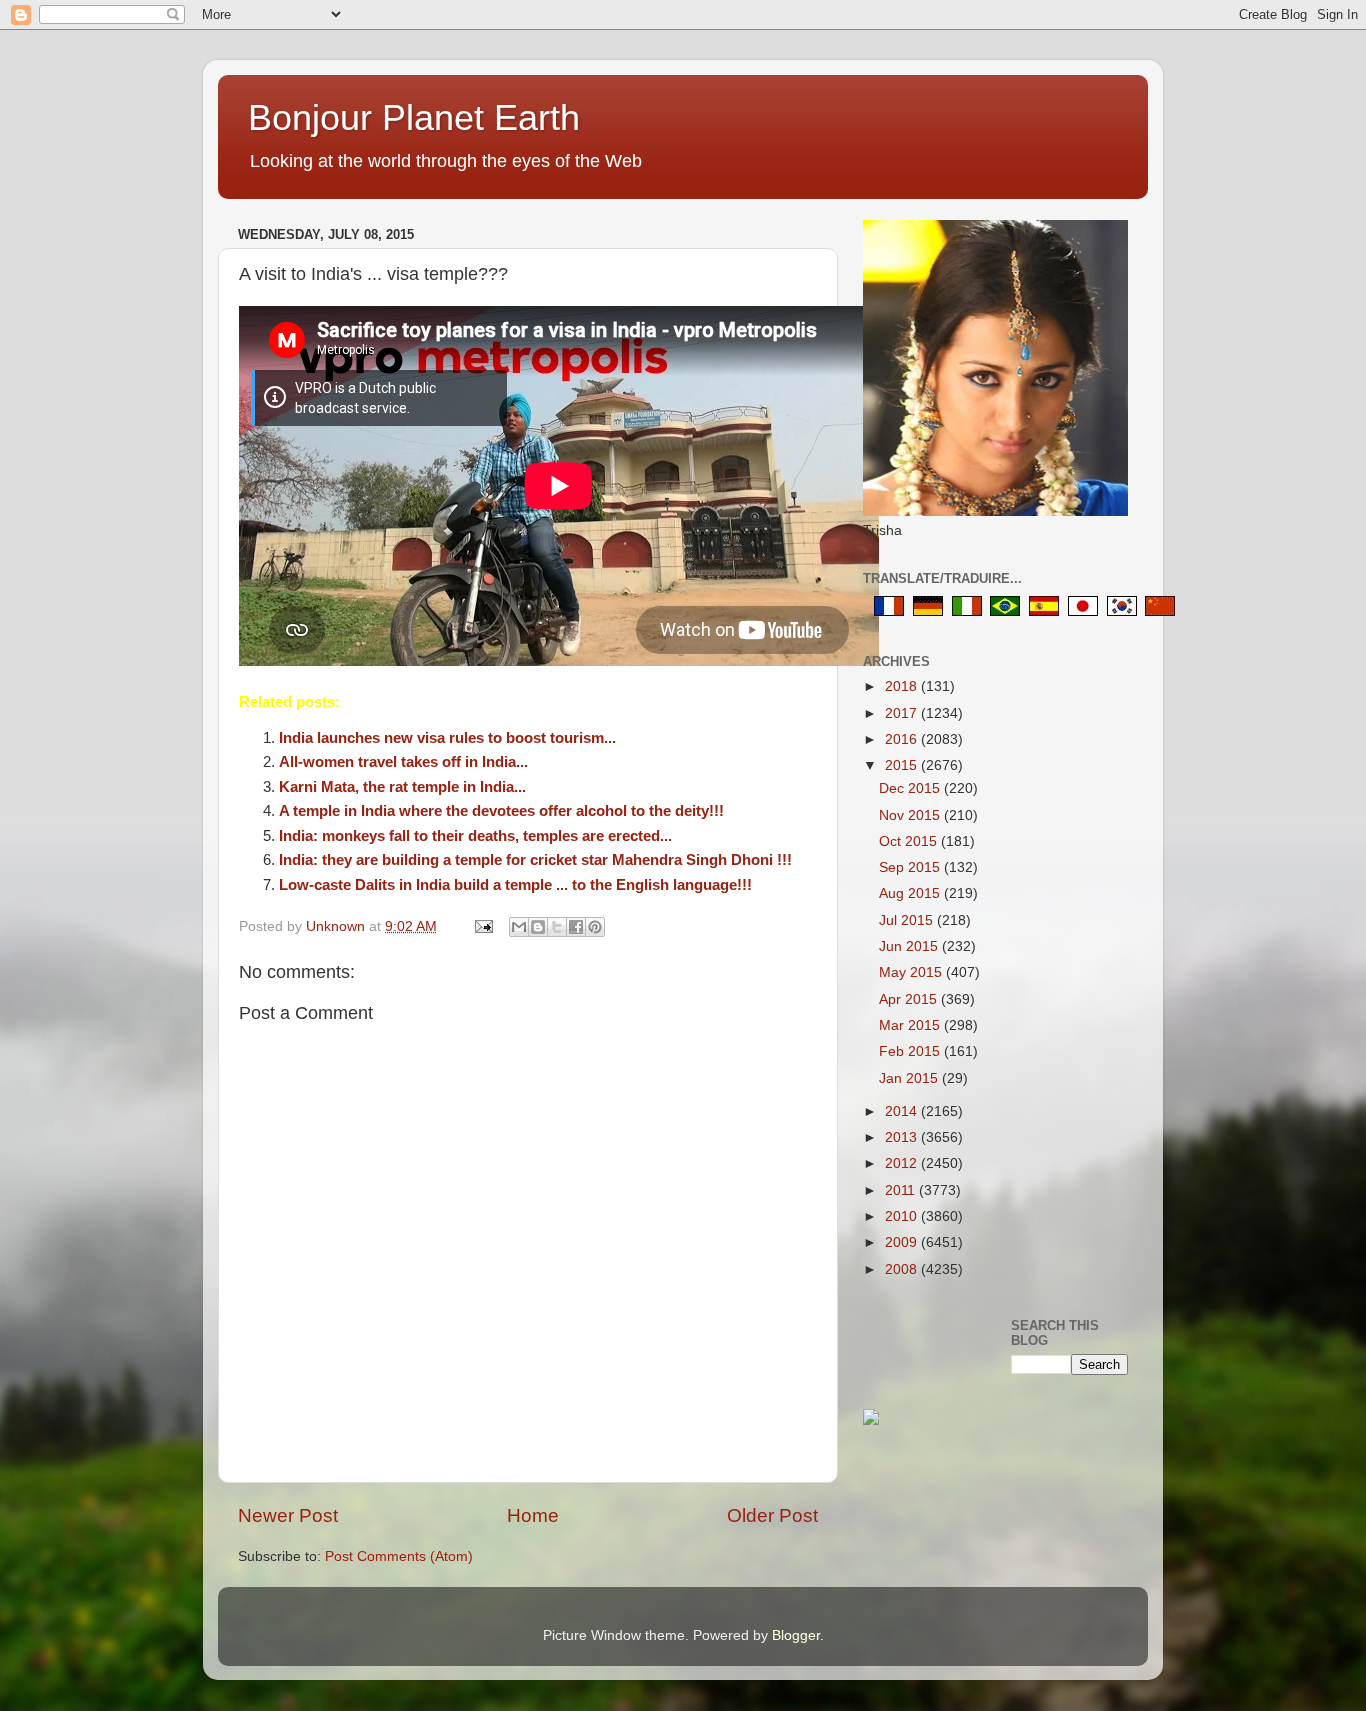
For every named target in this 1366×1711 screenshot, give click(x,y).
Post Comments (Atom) (399, 1556)
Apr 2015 (910, 999)
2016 (903, 739)
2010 (903, 1216)
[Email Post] (482, 926)
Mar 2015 (911, 1025)
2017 (903, 713)
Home (533, 1515)
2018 (903, 686)
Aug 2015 (911, 893)
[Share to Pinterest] (595, 927)
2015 (903, 765)
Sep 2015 (911, 867)
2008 (903, 1269)
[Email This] (519, 927)
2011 (902, 1190)
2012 (903, 1163)
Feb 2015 (911, 1051)
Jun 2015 (910, 946)
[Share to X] (557, 927)
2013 (903, 1137)
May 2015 (912, 972)
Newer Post (288, 1515)
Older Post (772, 1515)
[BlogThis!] (538, 927)
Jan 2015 (910, 1078)
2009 (903, 1242)
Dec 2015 (911, 788)
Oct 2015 (910, 841)
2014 (903, 1111)
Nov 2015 (911, 815)
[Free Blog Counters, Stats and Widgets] (871, 1420)
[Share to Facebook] (576, 927)
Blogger (796, 1635)
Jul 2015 (908, 920)
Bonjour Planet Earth (414, 117)
